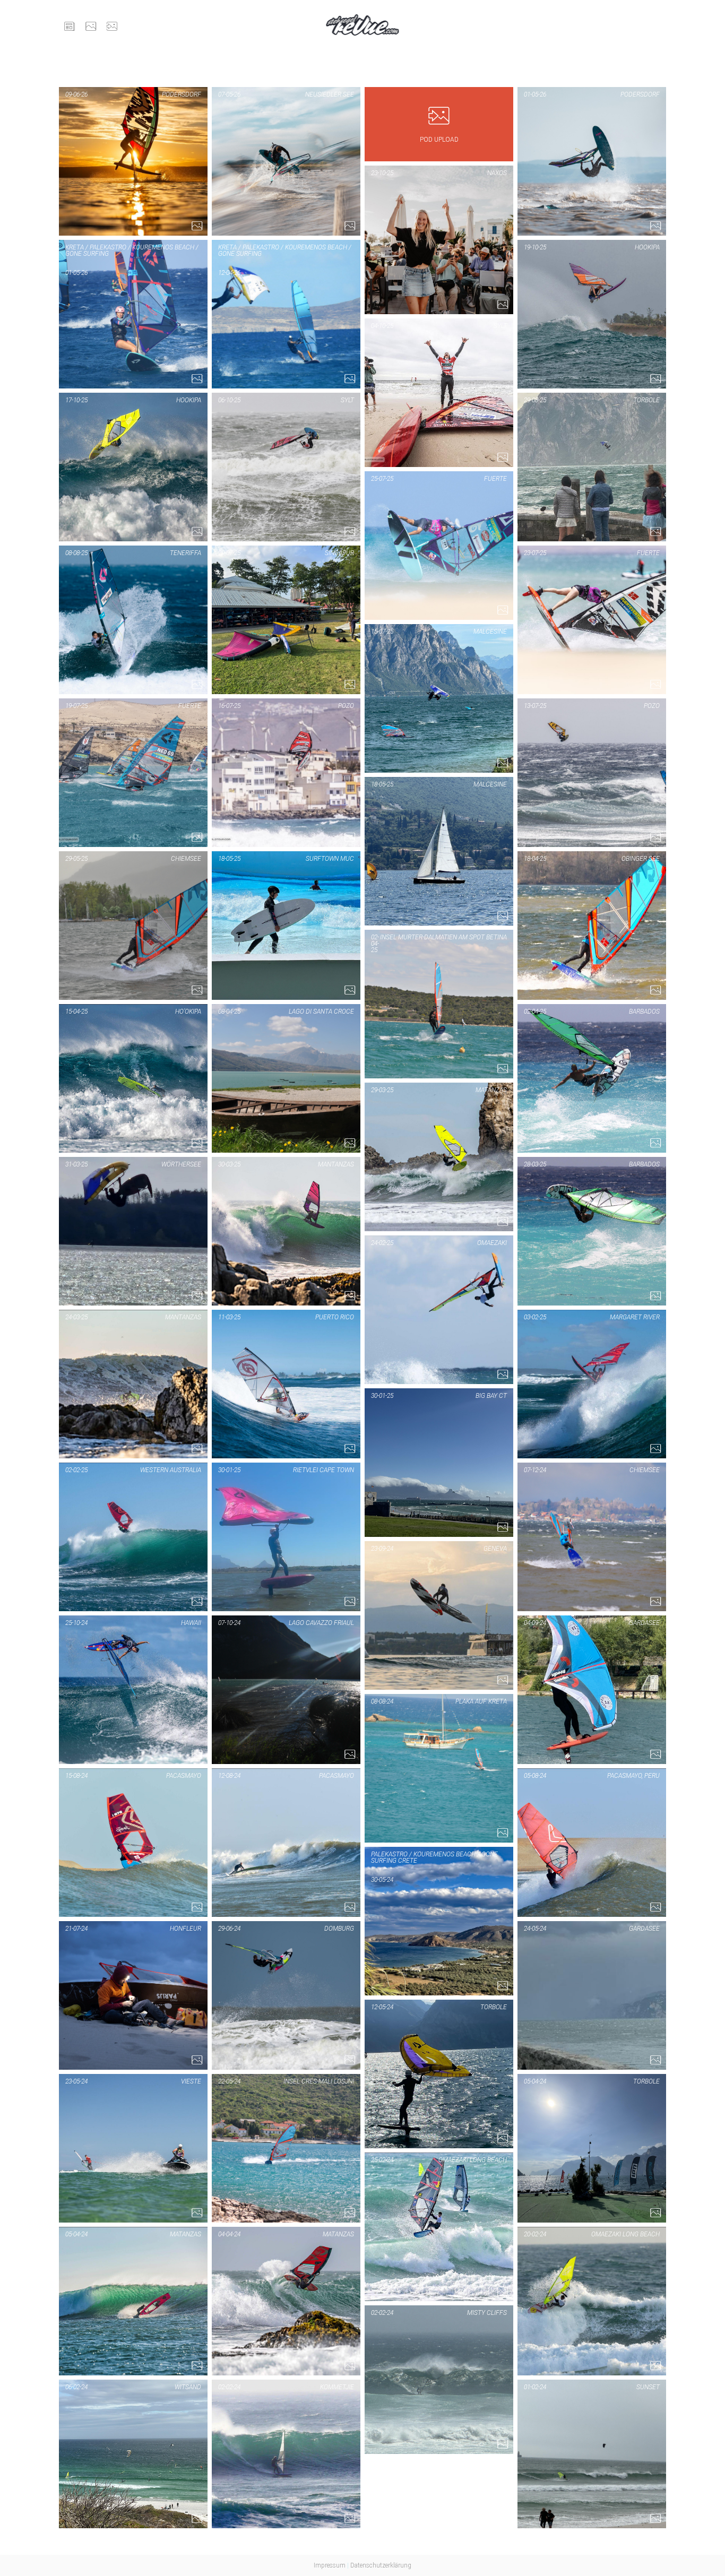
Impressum (330, 2565)
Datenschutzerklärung (381, 2565)
